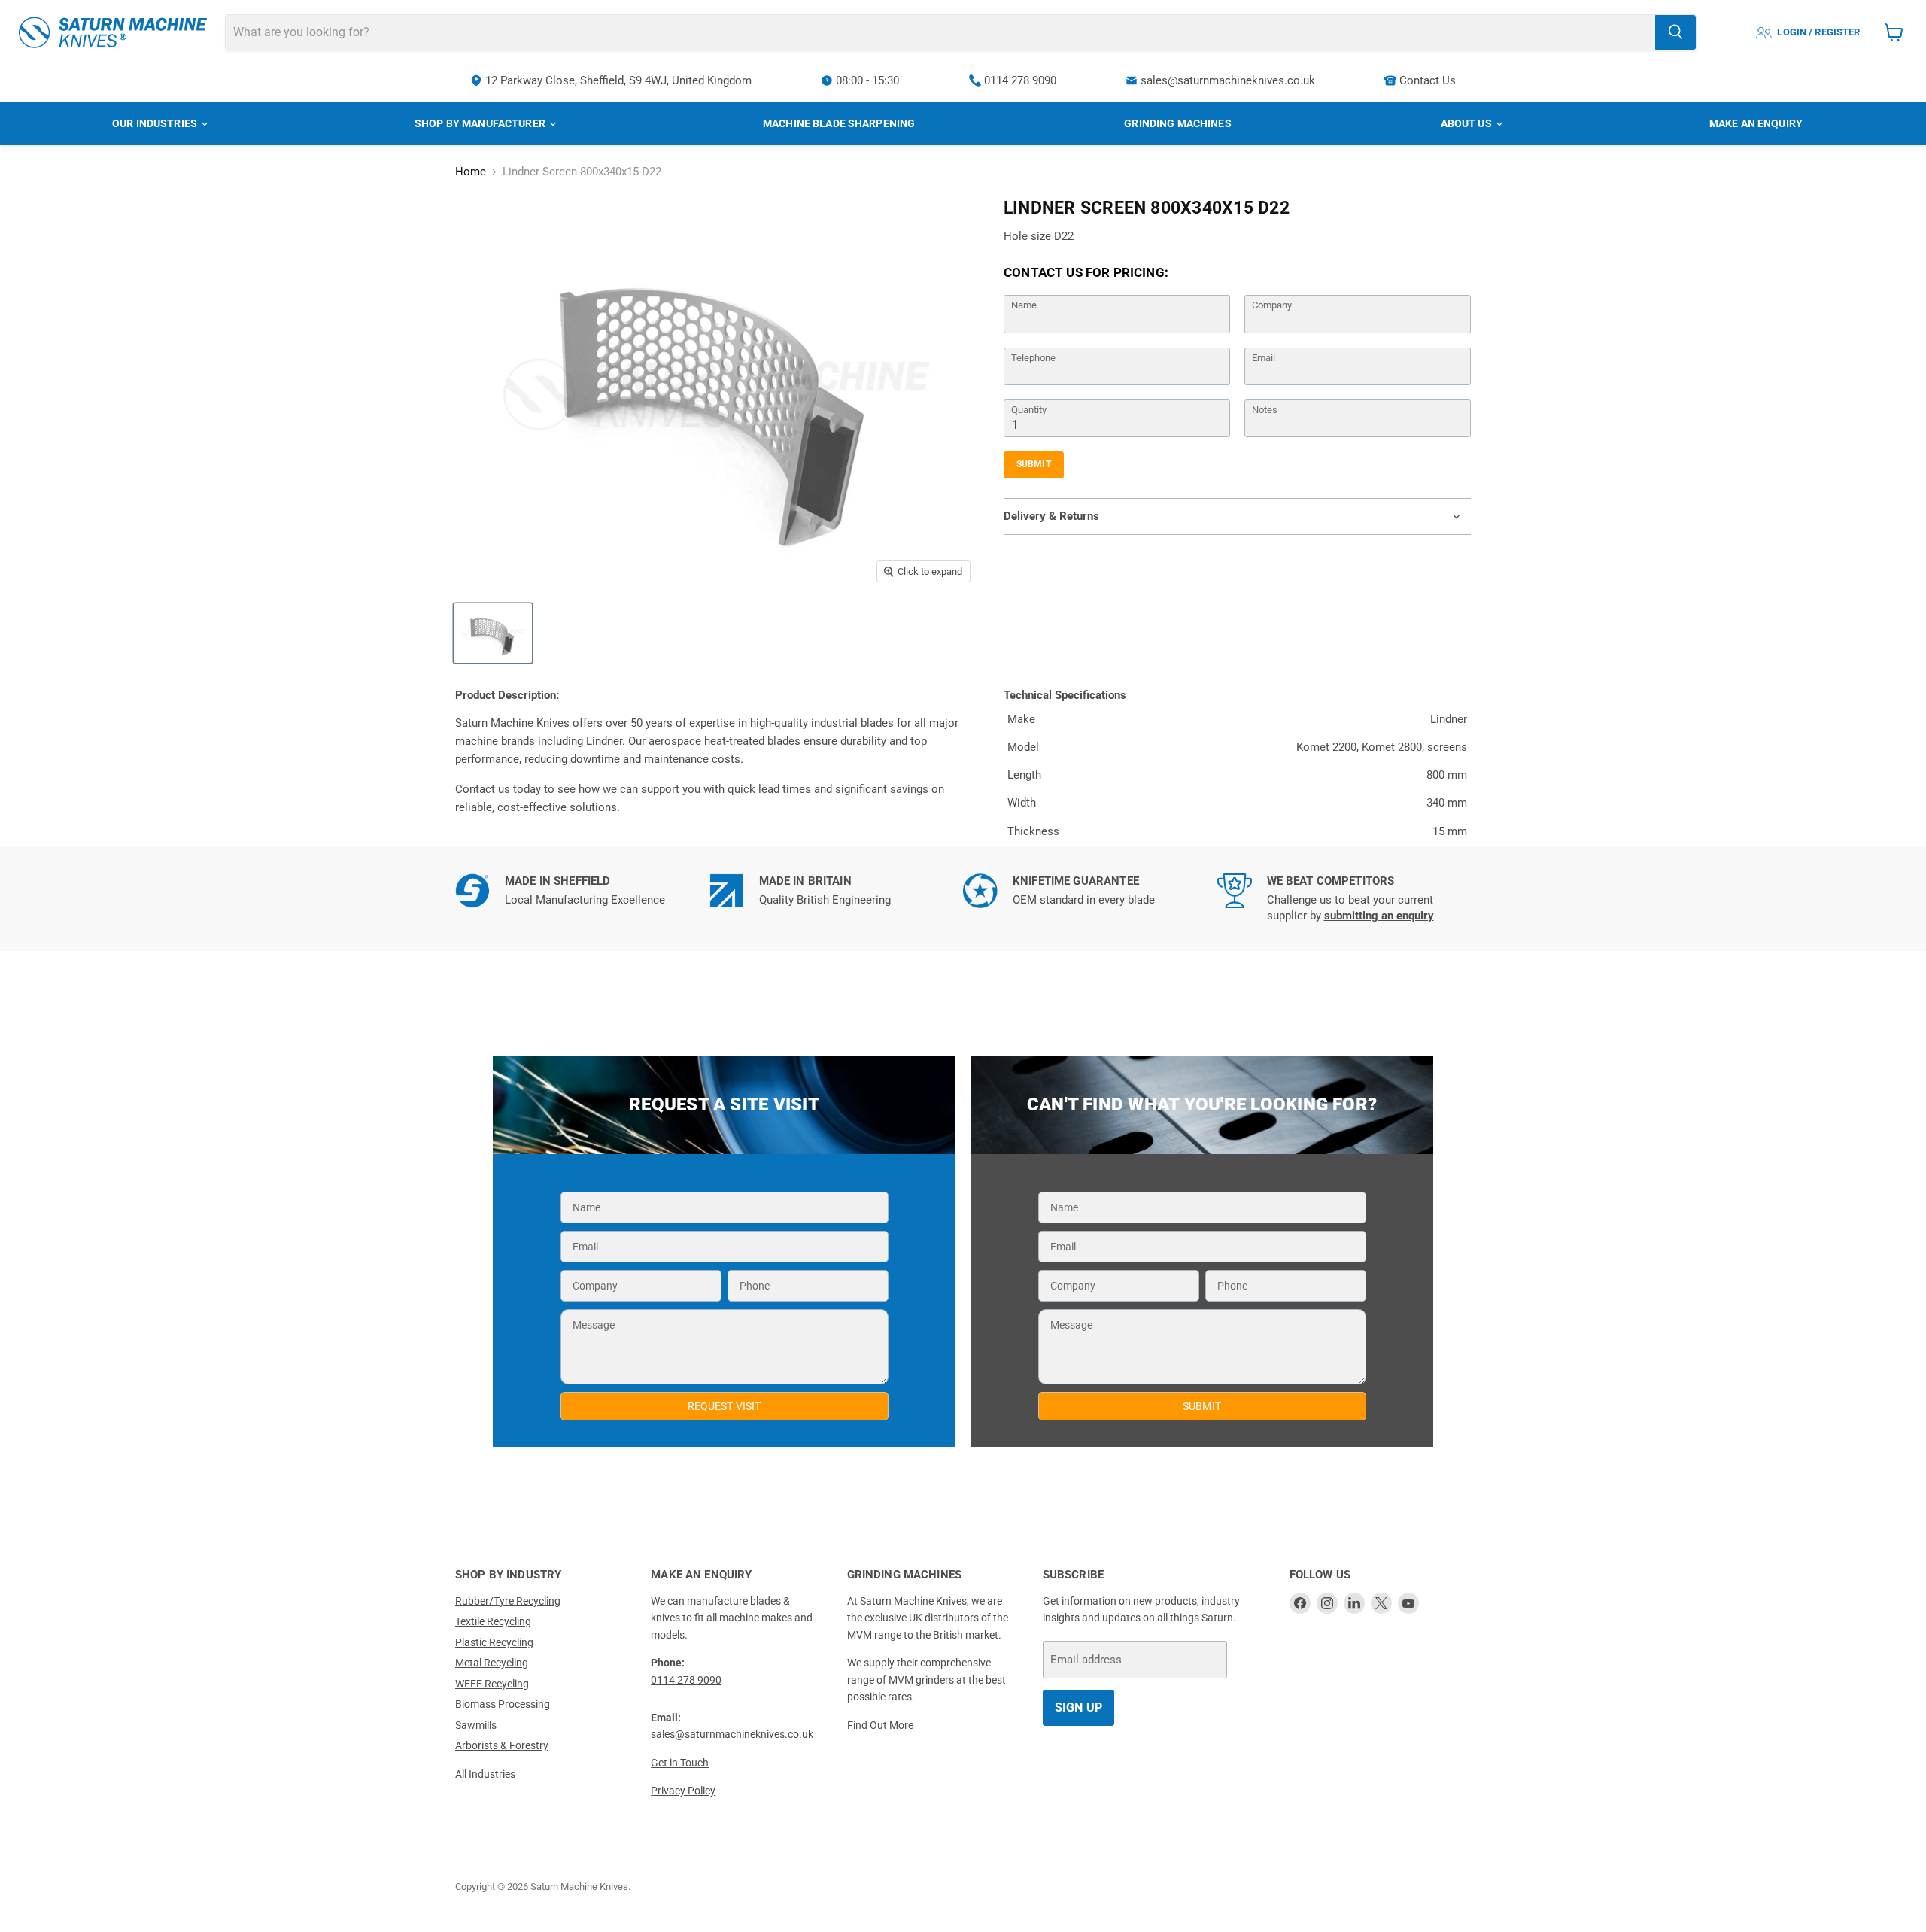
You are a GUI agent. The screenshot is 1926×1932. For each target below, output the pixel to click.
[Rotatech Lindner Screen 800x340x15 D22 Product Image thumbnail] (493, 633)
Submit (1034, 464)
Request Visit (725, 1406)
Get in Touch (680, 1763)
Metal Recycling (492, 1663)
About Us (1467, 123)
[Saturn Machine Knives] (113, 32)
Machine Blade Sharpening (839, 123)
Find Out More (880, 1725)
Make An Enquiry (1756, 123)
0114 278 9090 (1020, 80)
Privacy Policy (683, 1791)
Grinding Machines (1177, 123)
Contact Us (1428, 80)
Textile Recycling (493, 1621)
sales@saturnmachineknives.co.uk (1228, 80)
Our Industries (156, 123)
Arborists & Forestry (502, 1745)
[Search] (1675, 32)
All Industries (485, 1774)
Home (471, 172)
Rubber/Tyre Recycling (508, 1601)
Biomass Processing (503, 1704)
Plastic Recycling (494, 1642)
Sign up (1078, 1707)
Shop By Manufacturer (481, 123)
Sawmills (476, 1725)
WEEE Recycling (492, 1684)
